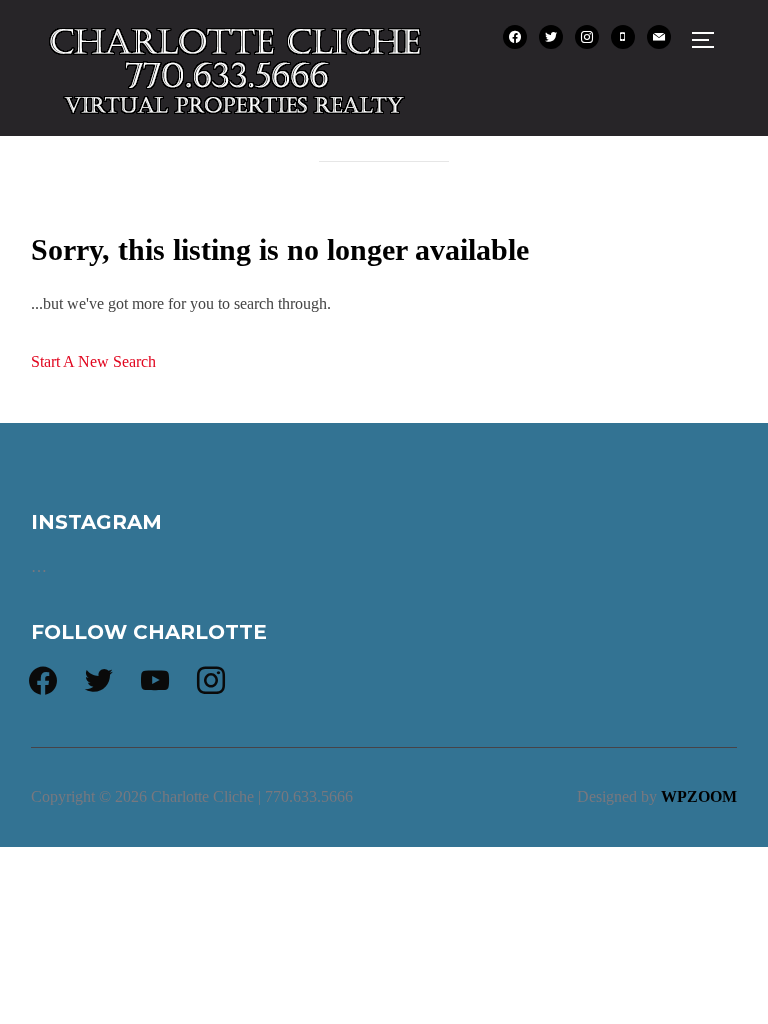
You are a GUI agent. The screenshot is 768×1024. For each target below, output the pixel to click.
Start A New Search (93, 361)
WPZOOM (699, 796)
